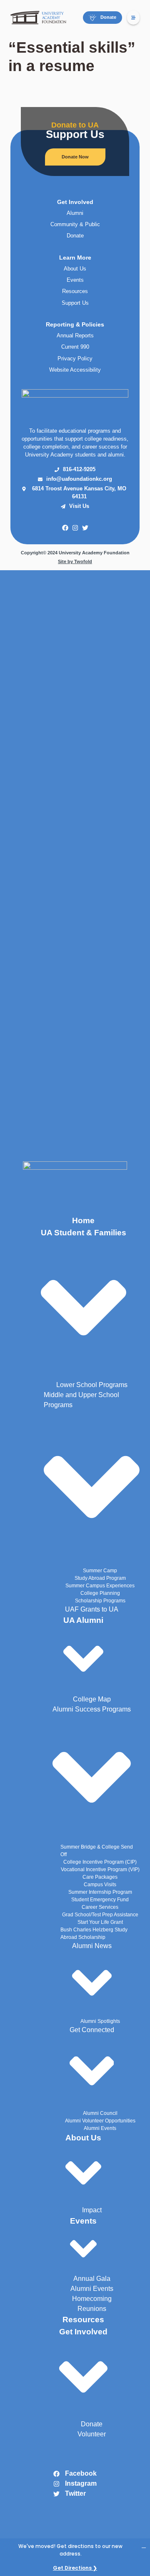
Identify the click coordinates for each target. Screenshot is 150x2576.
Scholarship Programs (100, 1601)
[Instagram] (75, 528)
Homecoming (92, 2299)
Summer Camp (100, 1571)
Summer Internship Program (100, 1892)
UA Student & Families (84, 1233)
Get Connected (92, 2030)
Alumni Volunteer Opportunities (100, 2121)
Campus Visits (100, 1885)
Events (83, 2221)
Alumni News (92, 1946)
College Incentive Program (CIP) (100, 1862)
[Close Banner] (144, 2545)
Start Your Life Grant (100, 1922)
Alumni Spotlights (100, 2021)
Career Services (100, 1907)
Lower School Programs (92, 1385)
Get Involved (83, 2332)
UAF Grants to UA (92, 1609)
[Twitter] (85, 528)
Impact (92, 2210)
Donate (92, 2424)
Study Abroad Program (100, 1578)
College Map (92, 1699)
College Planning (100, 1593)
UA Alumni (83, 1620)
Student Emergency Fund (100, 1900)
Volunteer (92, 2434)
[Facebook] (65, 528)
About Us (83, 2138)
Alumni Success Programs (92, 1709)
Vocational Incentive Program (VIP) (100, 1870)
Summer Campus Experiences (100, 1586)
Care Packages (100, 1877)
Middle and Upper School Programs (81, 1400)
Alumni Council (100, 2113)
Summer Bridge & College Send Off (97, 1851)
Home (83, 1220)
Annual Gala (92, 2279)
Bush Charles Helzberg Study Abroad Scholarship (94, 1933)
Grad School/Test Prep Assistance (100, 1915)
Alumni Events (100, 2128)
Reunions (92, 2309)
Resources (83, 2320)
